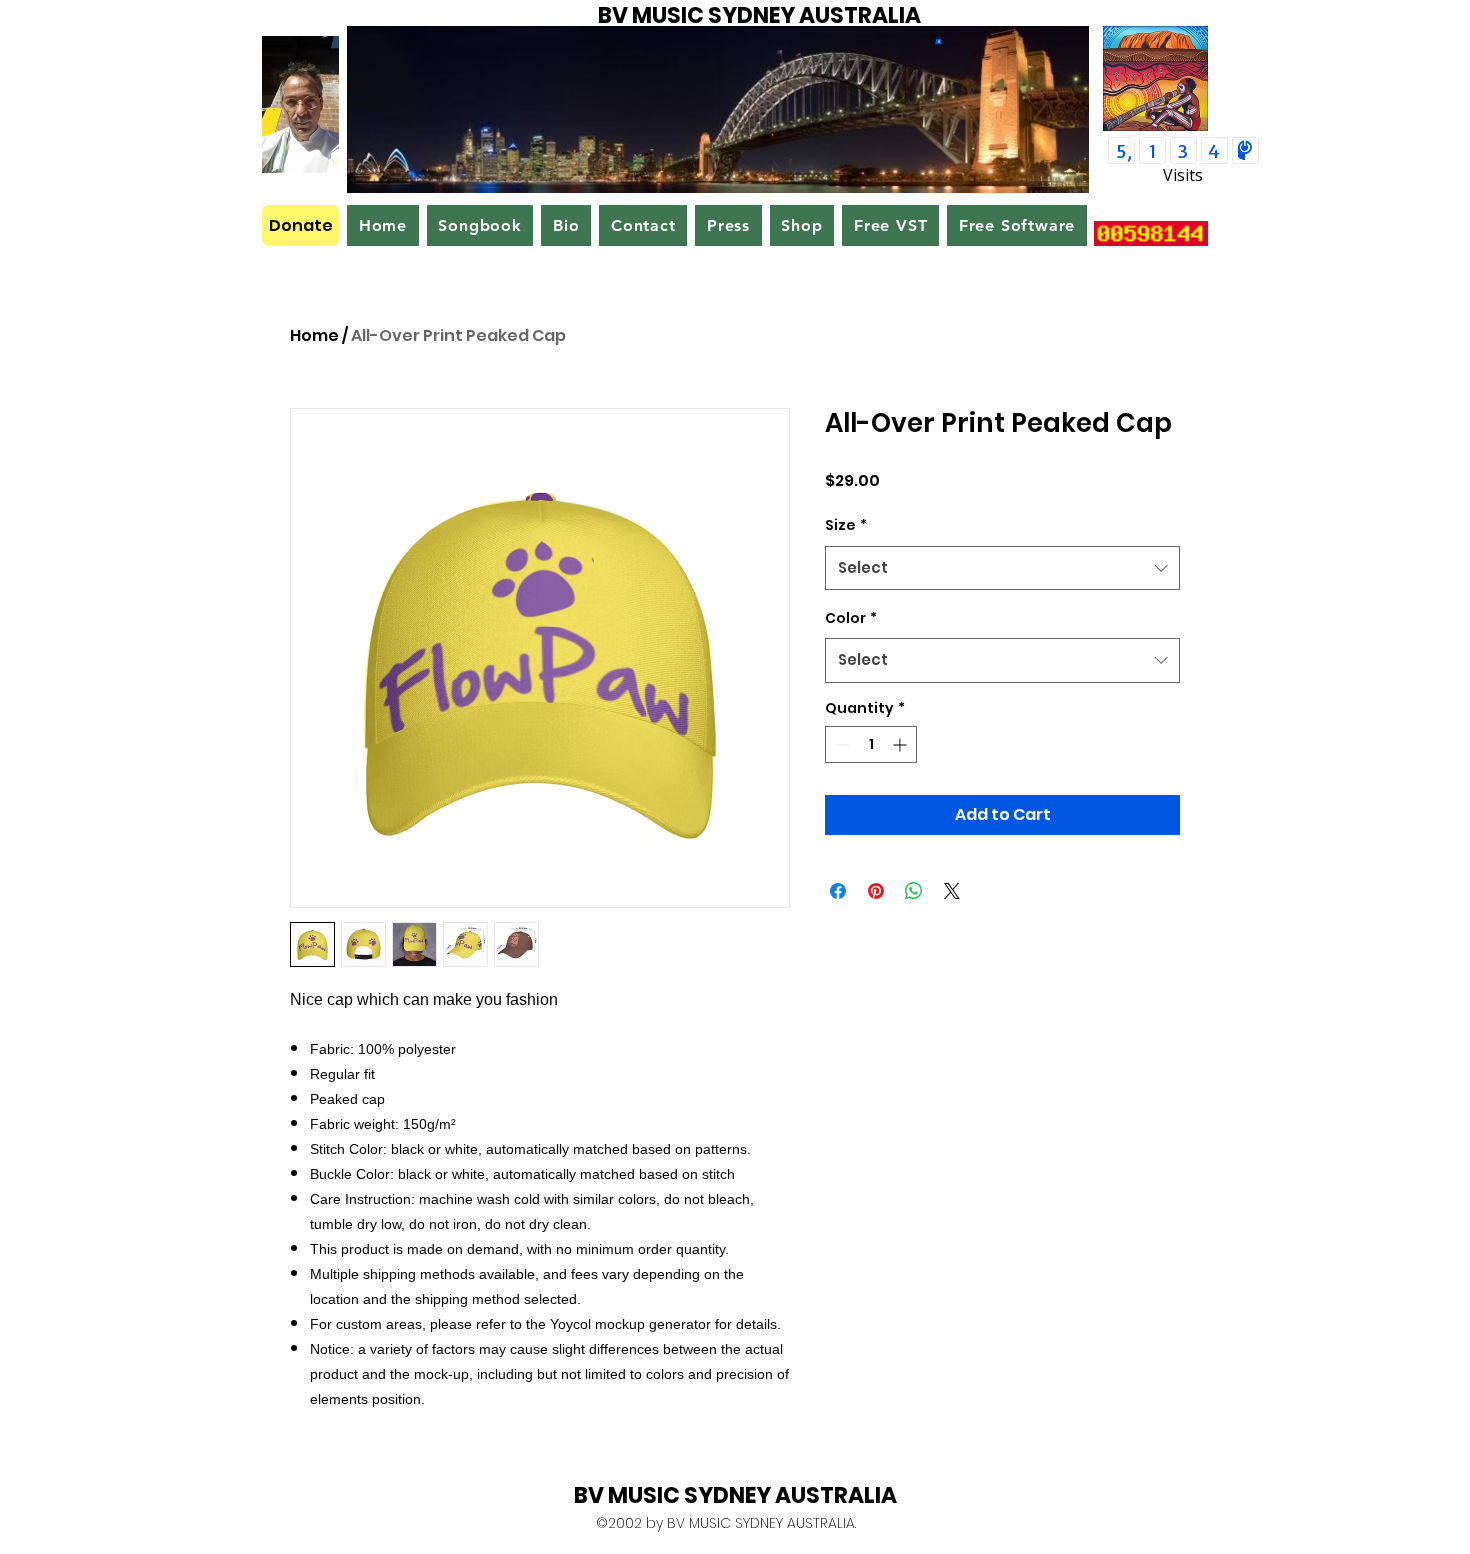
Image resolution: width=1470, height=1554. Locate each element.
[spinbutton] (871, 744)
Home (314, 335)
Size (846, 525)
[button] (938, 40)
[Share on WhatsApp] (914, 891)
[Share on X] (952, 891)
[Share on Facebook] (838, 891)
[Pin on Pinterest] (876, 891)
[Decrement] (840, 744)
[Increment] (901, 744)
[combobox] (1002, 568)
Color (851, 618)
